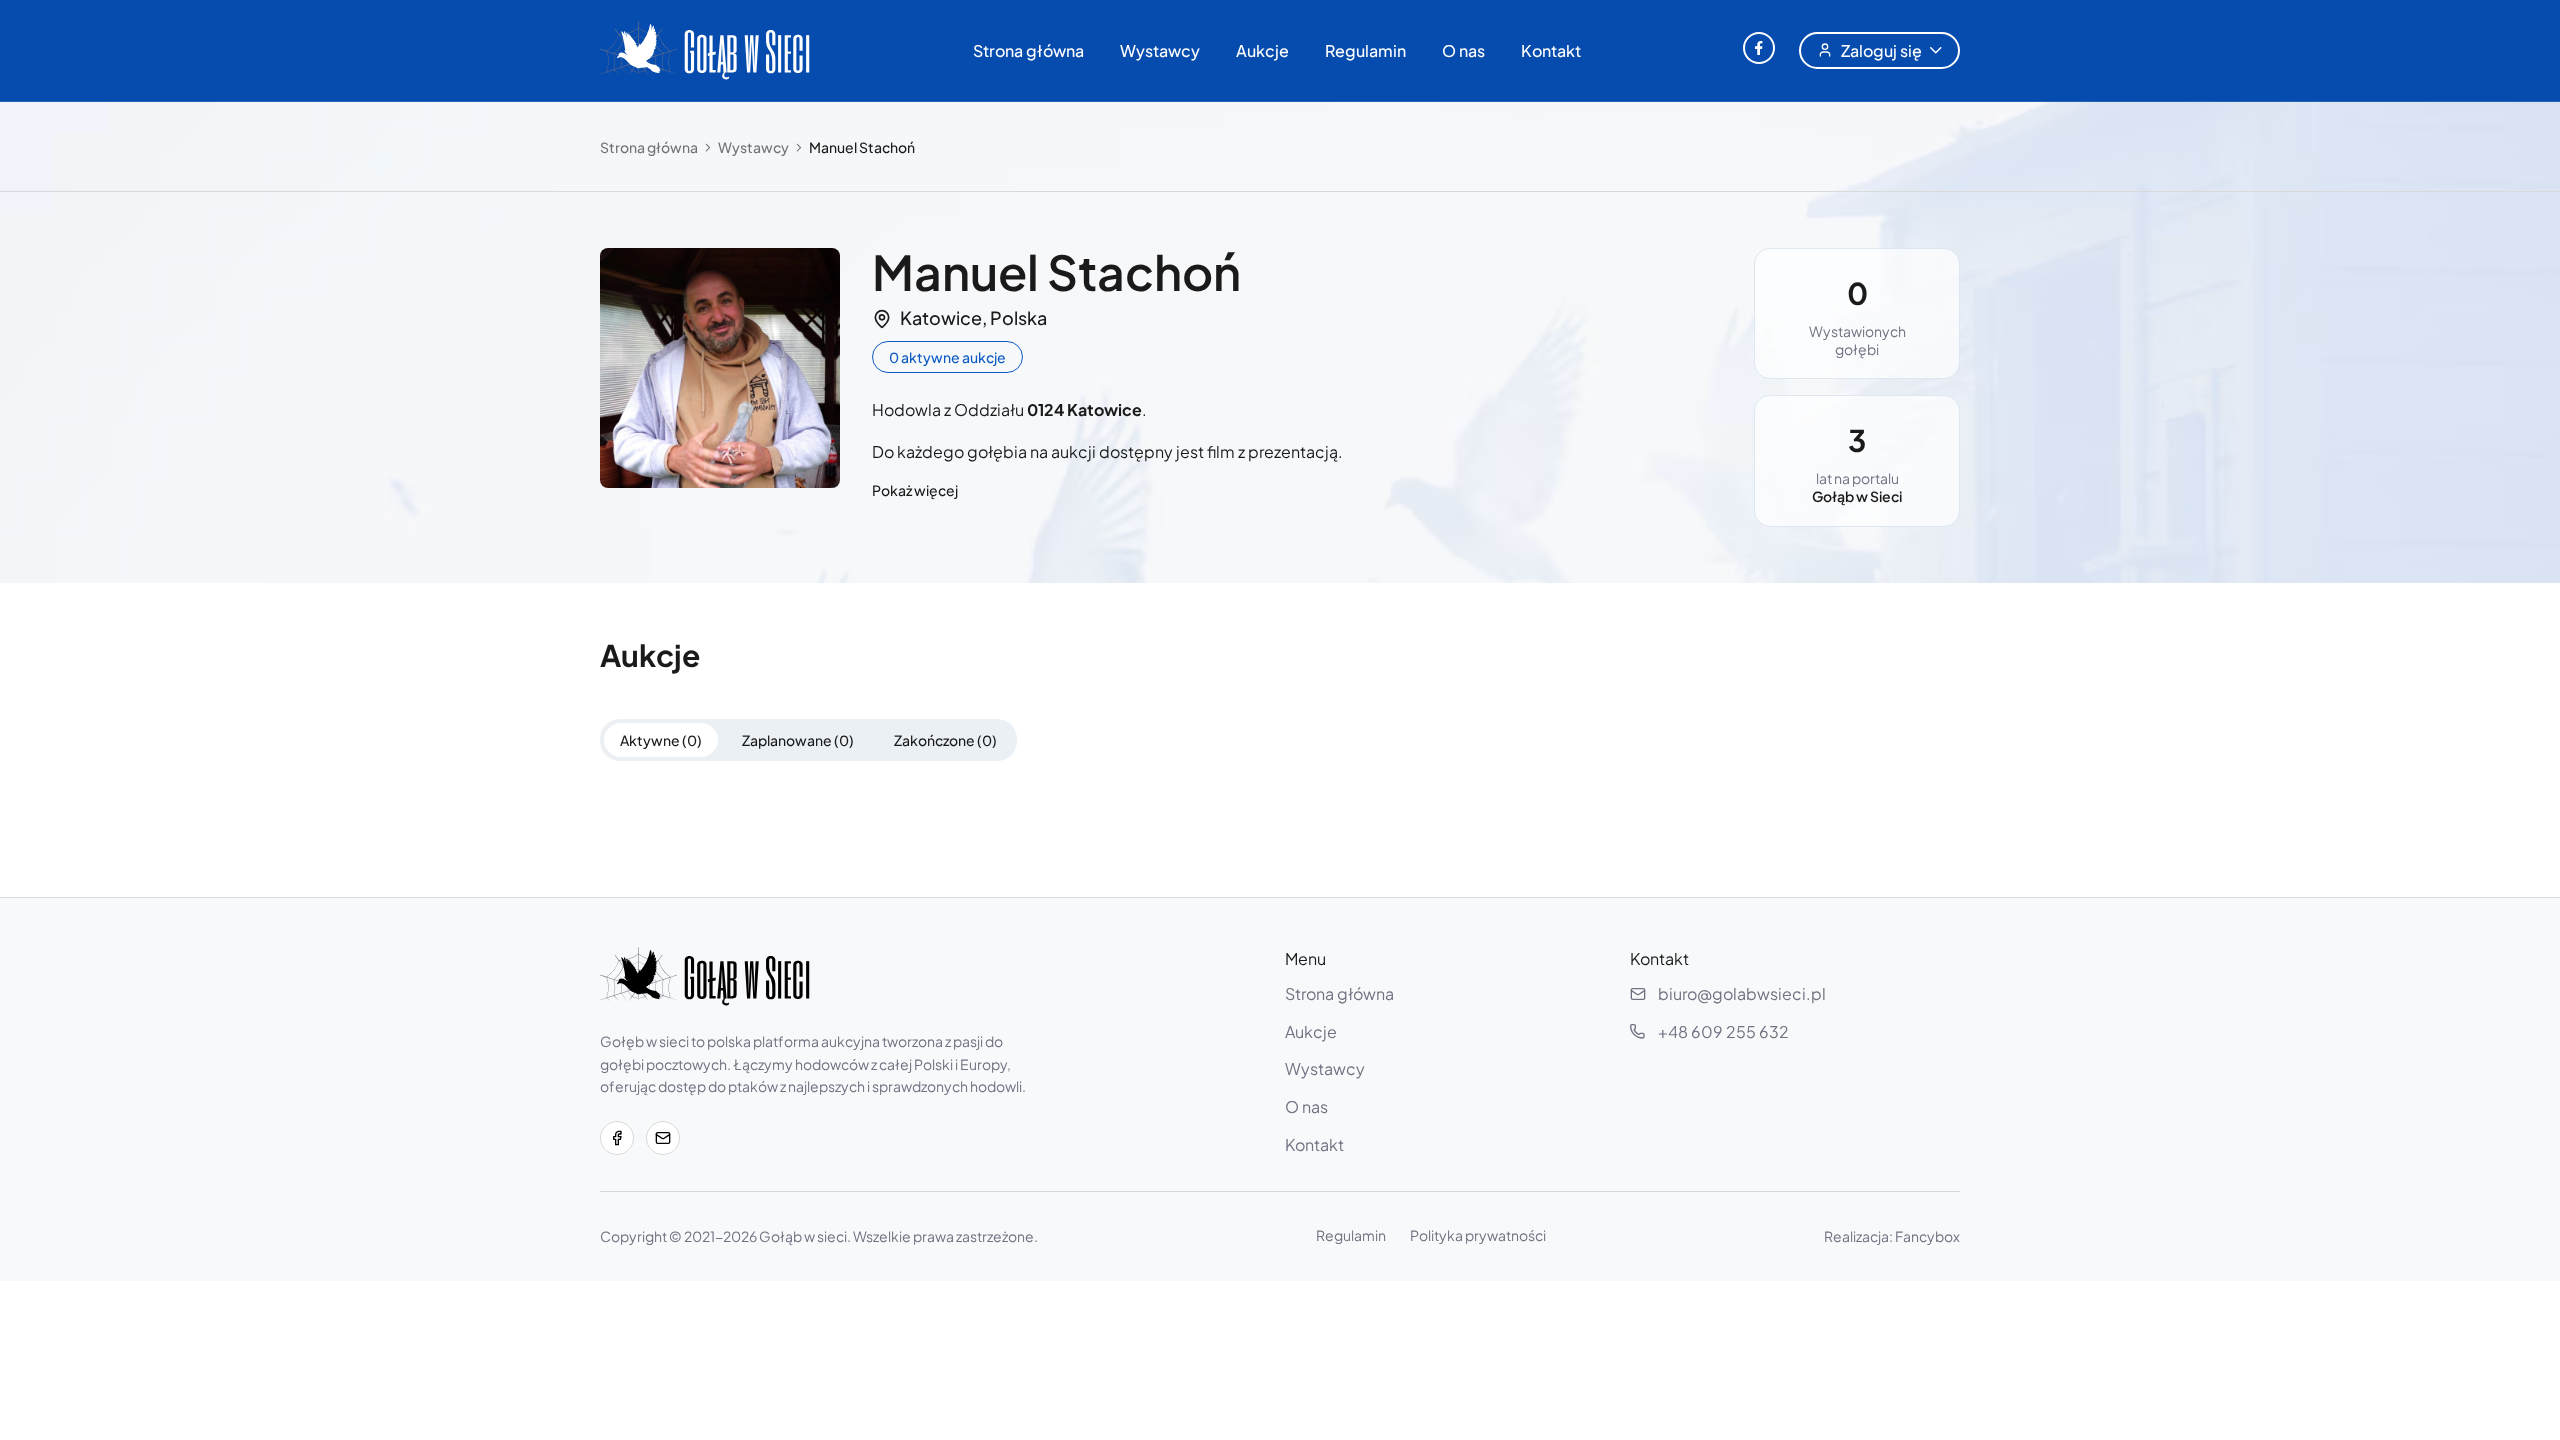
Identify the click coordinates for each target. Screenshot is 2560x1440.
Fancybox (1927, 1236)
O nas (1463, 50)
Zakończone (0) (945, 740)
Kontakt (1551, 50)
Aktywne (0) (661, 740)
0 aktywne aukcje (947, 357)
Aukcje (1262, 50)
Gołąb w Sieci (1857, 496)
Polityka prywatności (1478, 1235)
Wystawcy (1160, 50)
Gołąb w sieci (803, 1236)
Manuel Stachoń (862, 147)
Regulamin (1365, 50)
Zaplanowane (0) (798, 740)
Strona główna (1028, 50)
